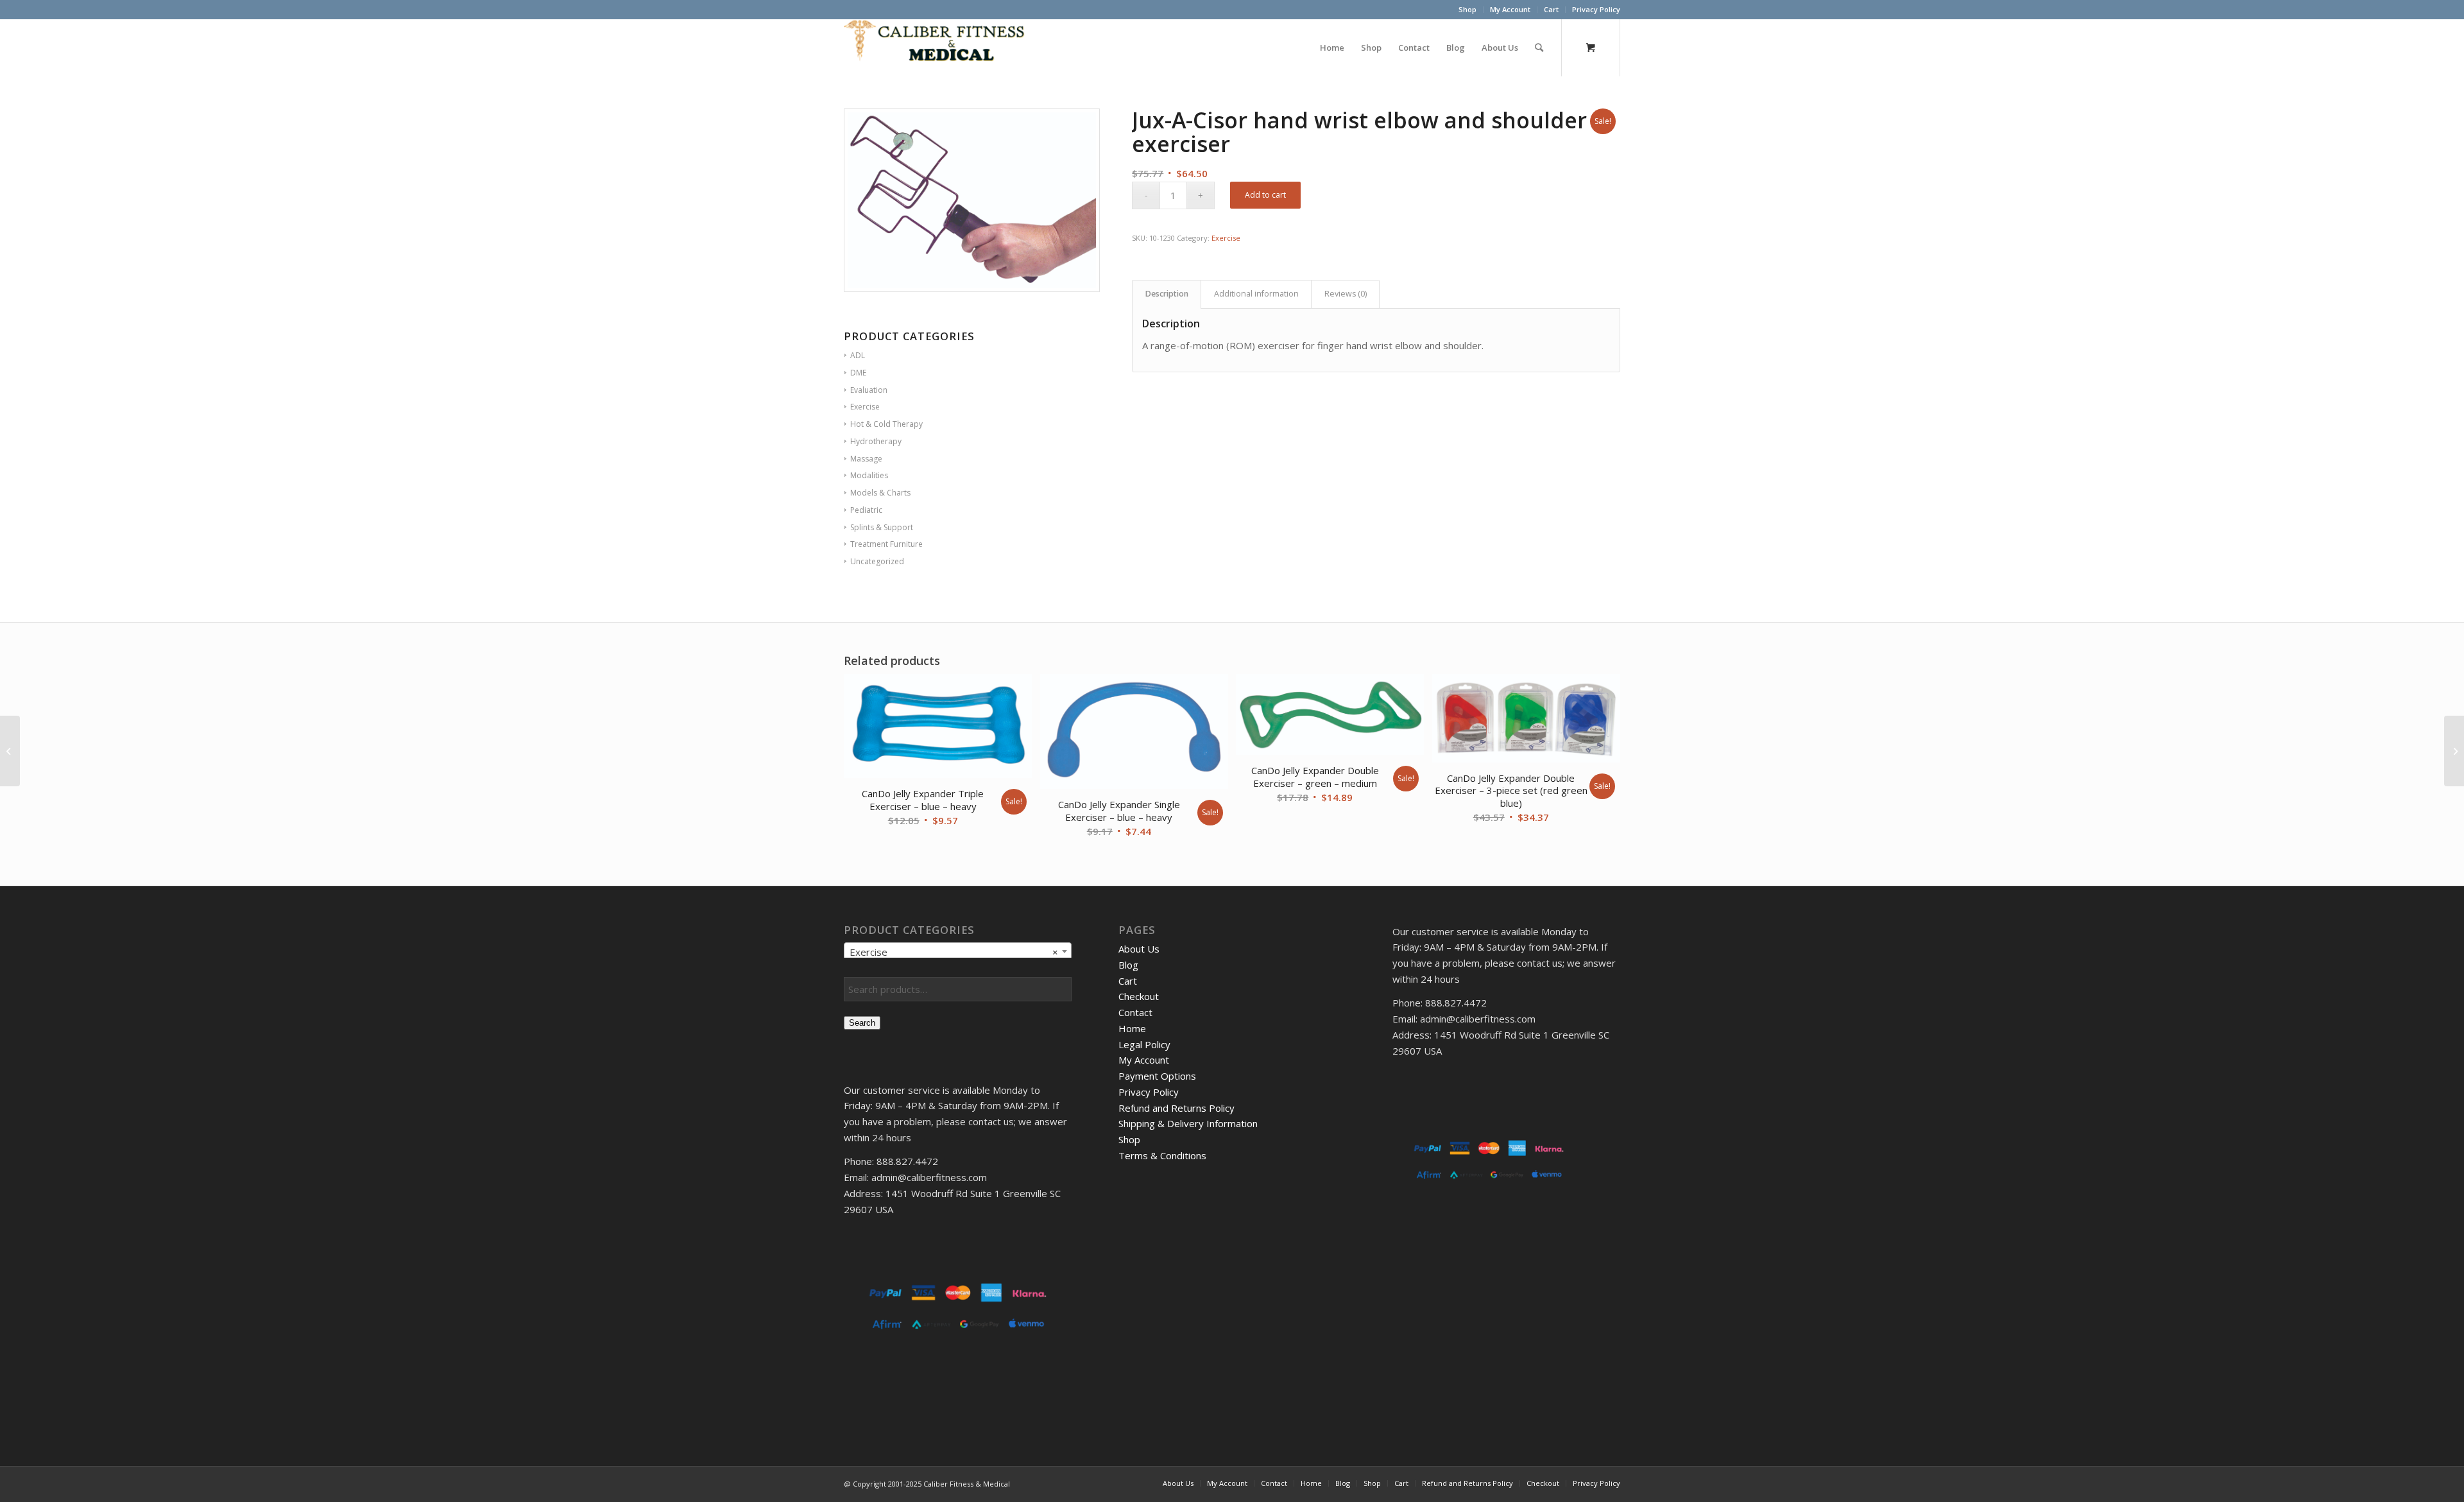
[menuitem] (1468, 10)
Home (1132, 1028)
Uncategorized (877, 561)
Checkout (1139, 996)
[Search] (1539, 47)
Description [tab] (1167, 294)
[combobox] (958, 951)
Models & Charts (880, 493)
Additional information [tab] (1256, 294)
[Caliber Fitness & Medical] (940, 47)
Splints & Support (882, 527)
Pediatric (866, 510)
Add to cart (1265, 195)
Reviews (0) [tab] (1346, 294)
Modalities (869, 475)
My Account (1510, 9)
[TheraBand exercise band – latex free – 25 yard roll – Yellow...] (2454, 751)
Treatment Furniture (886, 544)
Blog (1128, 965)
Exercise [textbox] (954, 952)
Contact (1135, 1012)
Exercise (1226, 238)
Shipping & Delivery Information (1188, 1123)
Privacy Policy (1596, 9)
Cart (1551, 9)
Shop (1467, 9)
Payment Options (1157, 1076)
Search (862, 1023)
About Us (1139, 949)
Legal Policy (1144, 1044)
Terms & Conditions (1162, 1155)
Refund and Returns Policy (1176, 1108)
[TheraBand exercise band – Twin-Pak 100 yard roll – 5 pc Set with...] (10, 751)
